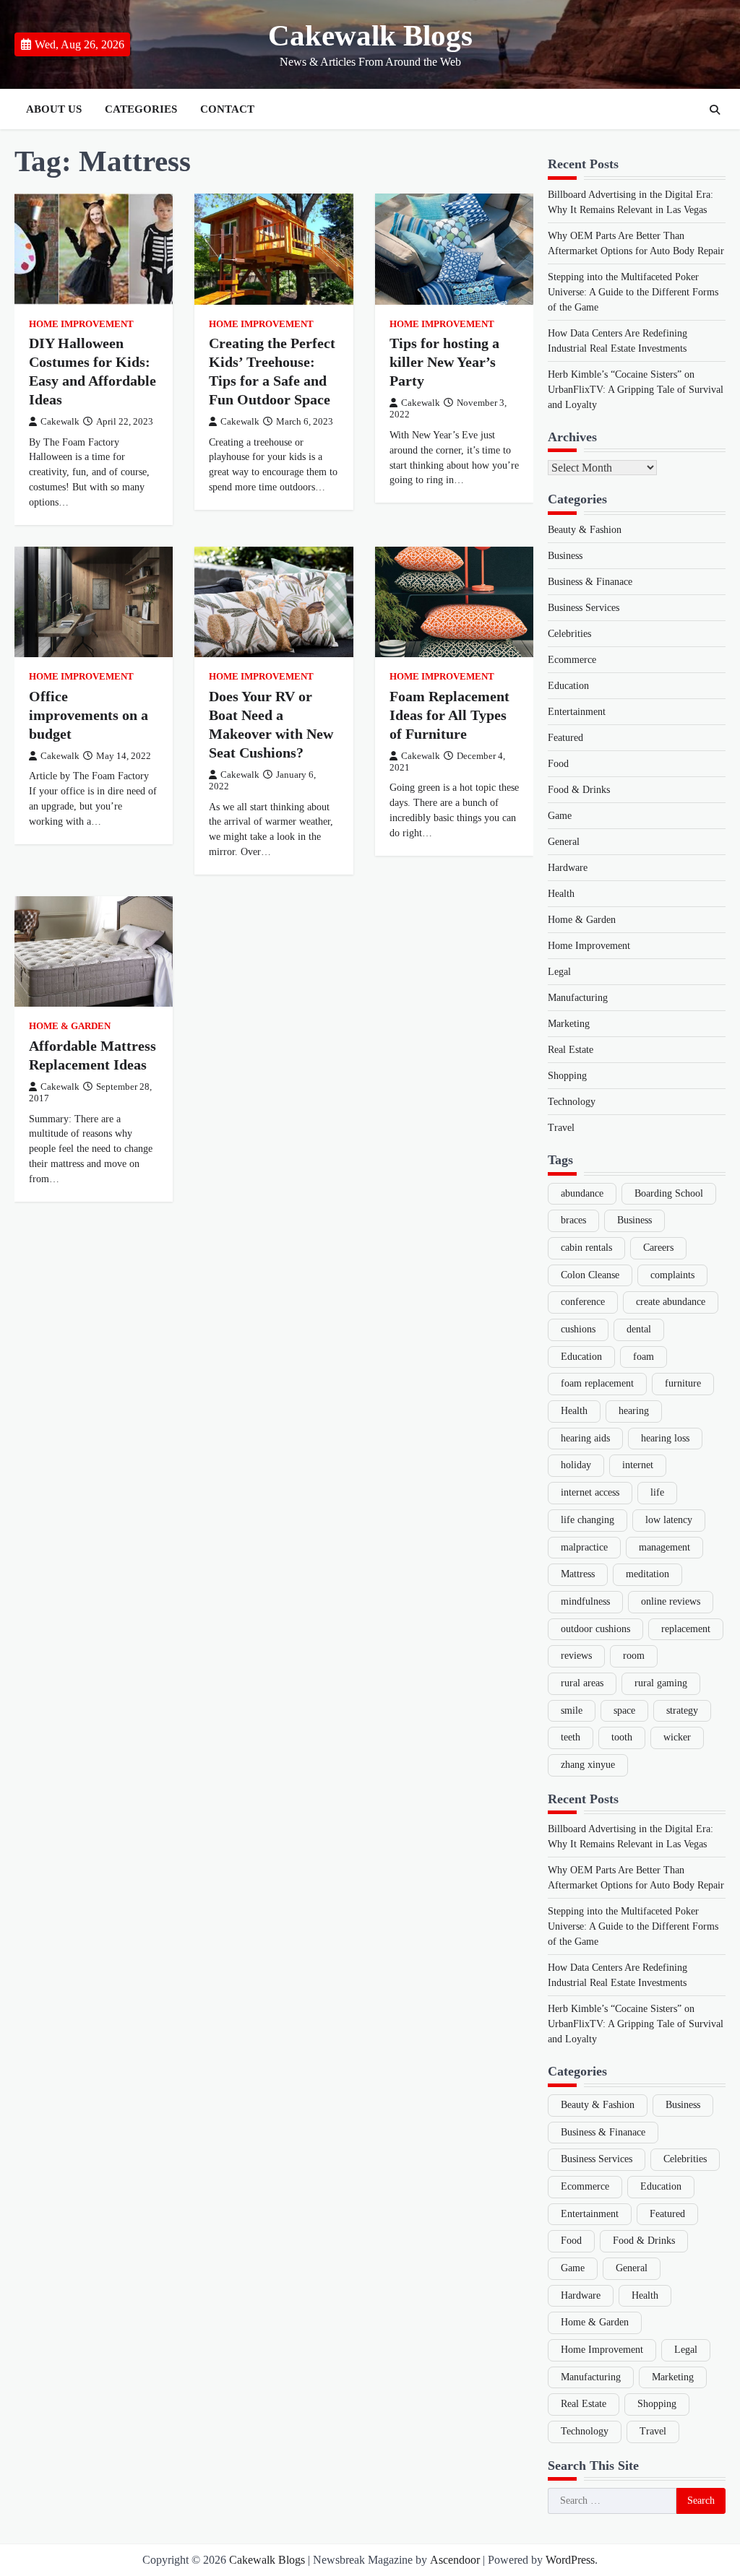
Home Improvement (81, 324)
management (664, 1547)
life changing (588, 1520)
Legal (559, 972)
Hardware (568, 868)
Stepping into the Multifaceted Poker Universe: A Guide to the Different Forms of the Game (633, 292)
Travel (561, 1128)
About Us (54, 109)
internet (638, 1465)
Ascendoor (455, 2560)
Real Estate (571, 1050)
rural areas (582, 1683)
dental (639, 1329)
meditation (647, 1574)
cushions (578, 1329)
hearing (634, 1411)
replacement (686, 1629)
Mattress (578, 1574)
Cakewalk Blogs (370, 36)
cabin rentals (586, 1248)
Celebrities (569, 634)
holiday (576, 1465)
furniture (683, 1383)
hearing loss (665, 1438)
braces (573, 1220)
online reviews (671, 1601)
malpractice (584, 1547)
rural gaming (661, 1683)
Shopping (567, 1076)
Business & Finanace (590, 582)
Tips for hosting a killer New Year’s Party (444, 362)
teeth (571, 1737)
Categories (141, 109)
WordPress (570, 2560)
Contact (227, 109)
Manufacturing (578, 998)
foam (644, 1357)
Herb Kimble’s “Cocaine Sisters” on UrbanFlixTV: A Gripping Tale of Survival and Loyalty (636, 390)
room (634, 1656)
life (657, 1492)
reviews (576, 1656)
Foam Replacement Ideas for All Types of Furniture (449, 715)
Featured (565, 738)
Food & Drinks (579, 790)
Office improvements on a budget (89, 715)
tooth (622, 1737)
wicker (677, 1737)
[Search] (715, 110)
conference (583, 1302)
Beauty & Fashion (585, 530)
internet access (590, 1492)
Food (558, 764)
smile (572, 1710)
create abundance (671, 1302)
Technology (572, 1102)
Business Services (584, 608)
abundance (582, 1193)
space (624, 1710)
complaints (672, 1275)
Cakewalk (60, 422)
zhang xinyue (588, 1765)
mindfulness (585, 1601)
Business (565, 556)
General (564, 842)
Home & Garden (70, 1026)
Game (560, 816)
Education (568, 686)
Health (561, 894)
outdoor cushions (595, 1629)
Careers (658, 1248)
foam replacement (597, 1383)
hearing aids (585, 1438)
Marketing (569, 1024)
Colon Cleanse (590, 1275)
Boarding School (669, 1193)
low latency (669, 1520)
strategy (682, 1710)
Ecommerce (572, 660)
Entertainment (577, 712)
